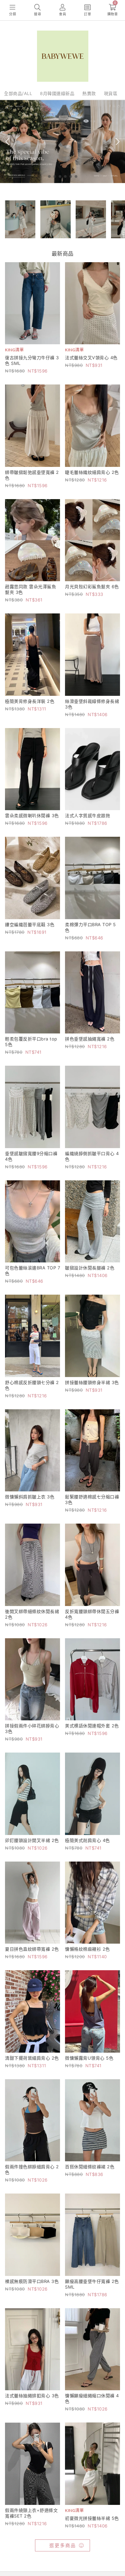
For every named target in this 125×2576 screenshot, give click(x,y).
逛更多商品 (63, 2545)
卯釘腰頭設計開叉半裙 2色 (32, 1840)
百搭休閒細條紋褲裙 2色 (90, 2167)
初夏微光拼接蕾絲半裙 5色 (92, 2518)
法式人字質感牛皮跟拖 (87, 815)
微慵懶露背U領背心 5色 (89, 2058)
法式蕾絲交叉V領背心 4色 (91, 358)
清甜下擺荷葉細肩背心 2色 (32, 2058)
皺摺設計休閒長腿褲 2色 (90, 1268)
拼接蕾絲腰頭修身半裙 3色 (92, 1382)
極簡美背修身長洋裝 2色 (30, 701)
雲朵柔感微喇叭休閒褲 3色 (32, 815)
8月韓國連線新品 (57, 93)
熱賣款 (89, 93)
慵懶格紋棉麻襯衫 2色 (87, 1949)
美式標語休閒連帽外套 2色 (92, 1726)
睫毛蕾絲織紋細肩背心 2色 (92, 472)
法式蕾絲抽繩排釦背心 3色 (32, 2396)
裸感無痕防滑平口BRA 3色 (32, 2281)
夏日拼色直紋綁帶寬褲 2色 (32, 1949)
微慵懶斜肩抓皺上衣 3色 (30, 1497)
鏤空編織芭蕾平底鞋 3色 (30, 924)
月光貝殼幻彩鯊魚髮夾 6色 (92, 587)
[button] (49, 176)
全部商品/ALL (18, 93)
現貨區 (111, 93)
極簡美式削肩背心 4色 (87, 1840)
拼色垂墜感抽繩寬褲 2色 (90, 1039)
